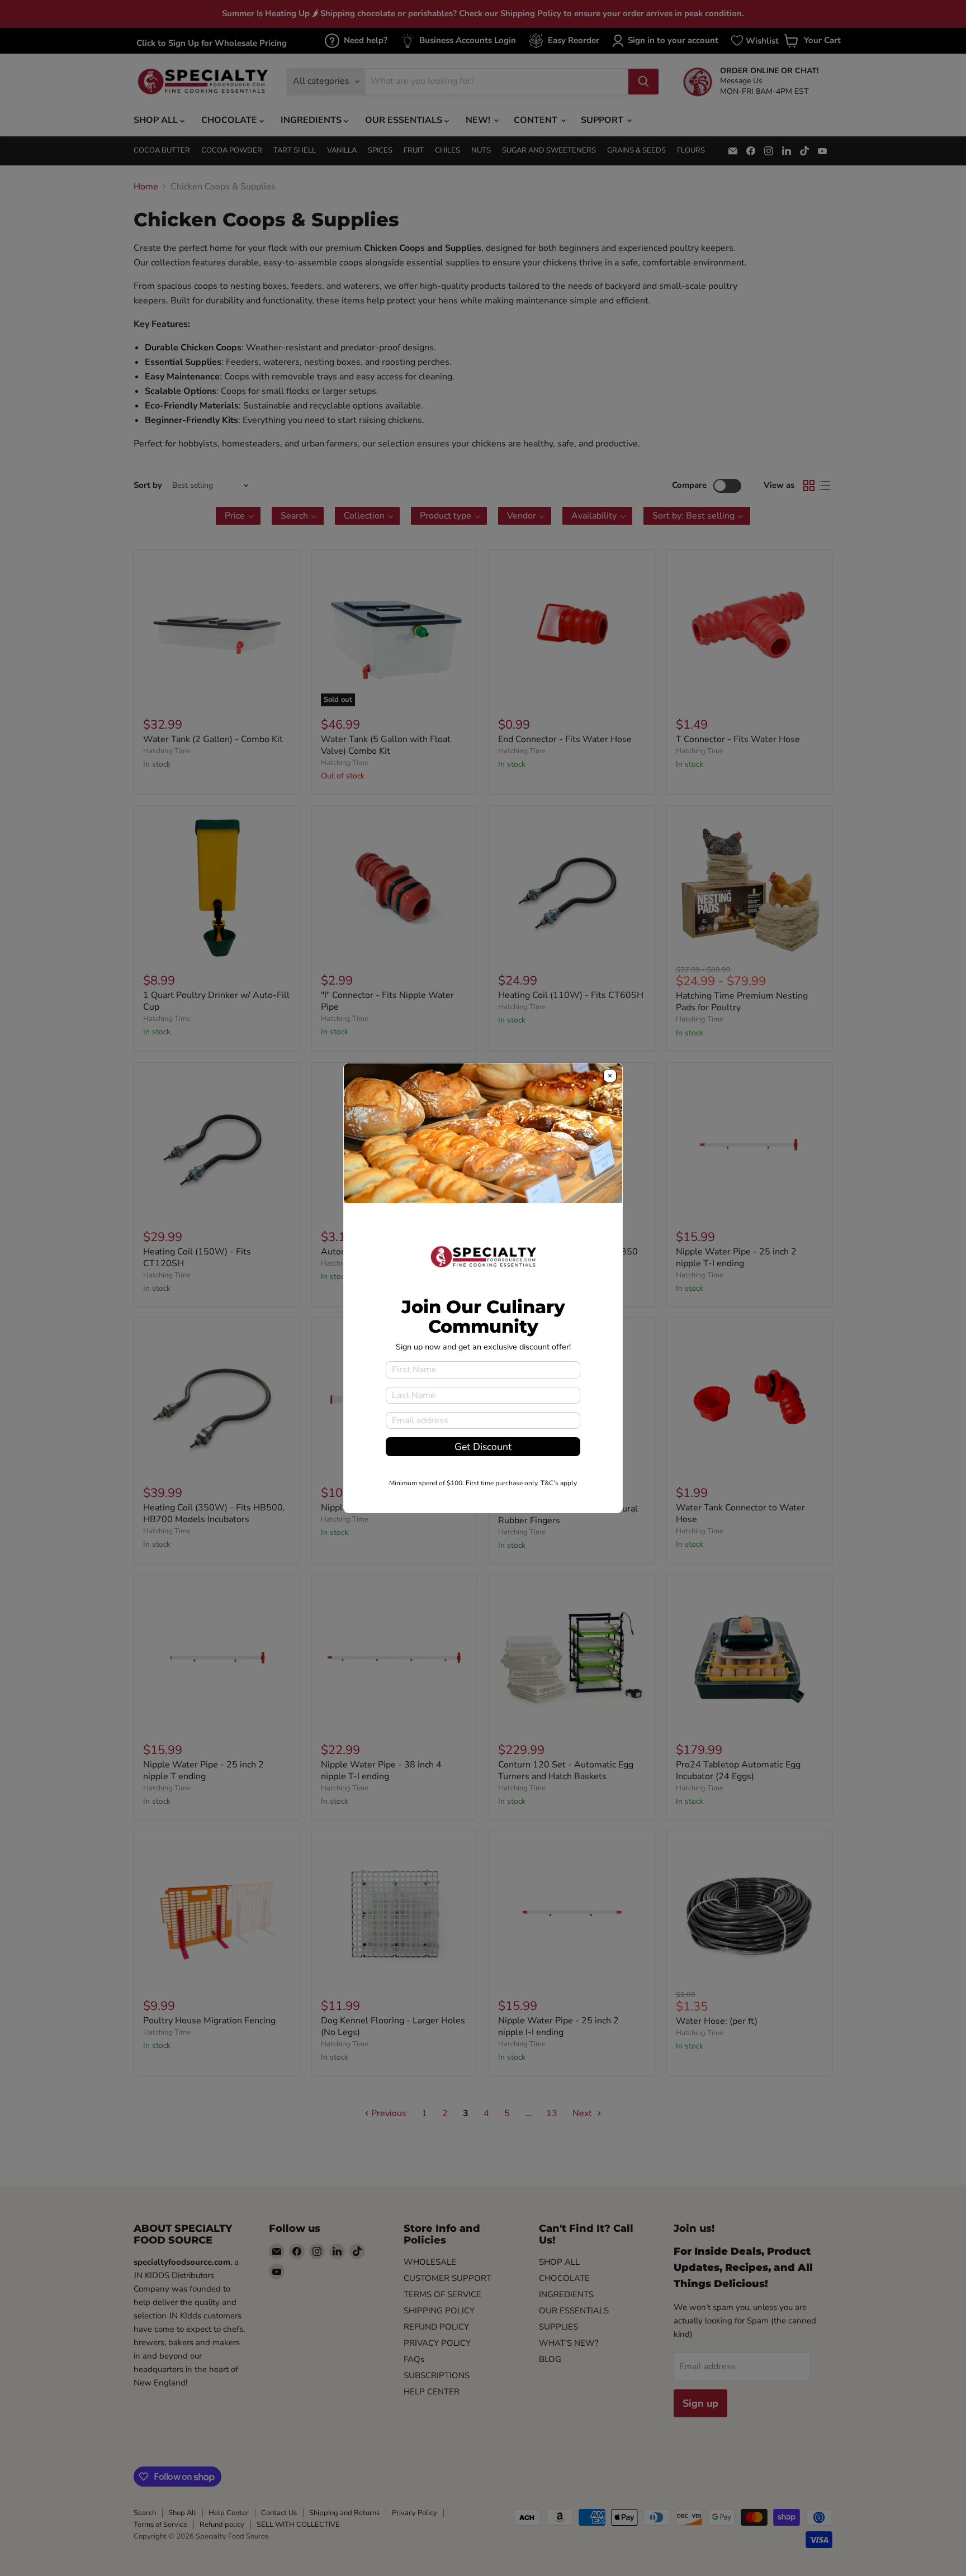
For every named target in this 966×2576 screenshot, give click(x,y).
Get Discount (483, 1447)
